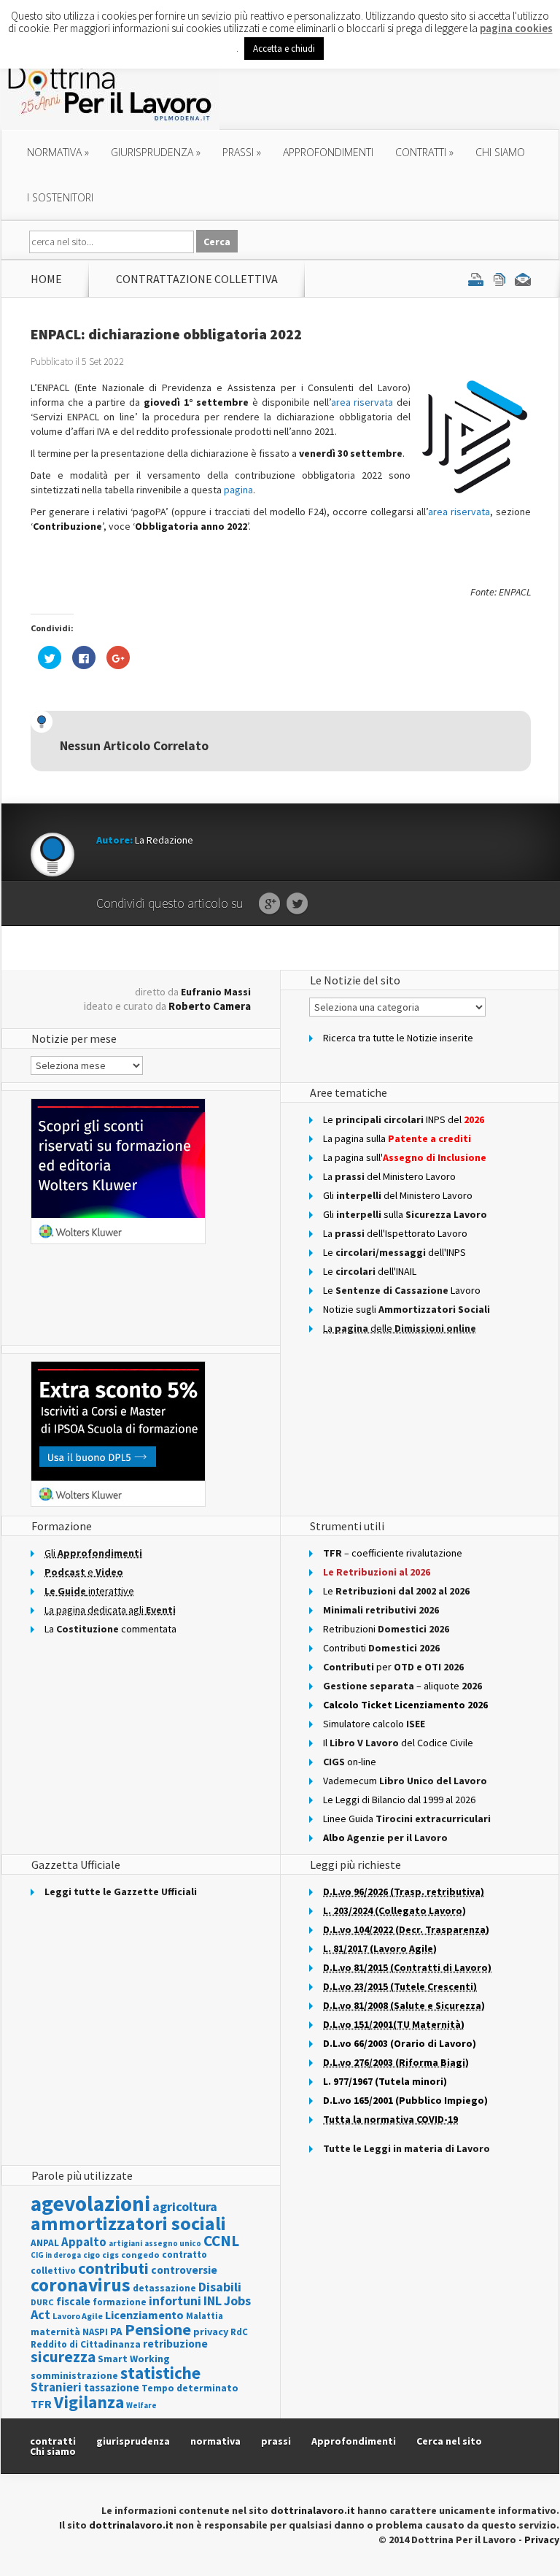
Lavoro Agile (78, 2316)
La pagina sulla (397, 1138)
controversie (184, 2270)
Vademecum (405, 1781)
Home (46, 279)
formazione (120, 2302)
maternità (55, 2332)
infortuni (175, 2301)
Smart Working (134, 2359)
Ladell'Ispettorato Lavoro (395, 1233)
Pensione (158, 2329)
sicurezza (63, 2357)
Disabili (220, 2287)
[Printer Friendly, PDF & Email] (499, 279)
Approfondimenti (354, 2441)
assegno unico (173, 2243)
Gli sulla (405, 1214)
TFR (41, 2404)
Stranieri (56, 2387)
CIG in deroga (56, 2255)
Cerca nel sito (449, 2441)
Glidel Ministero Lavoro (398, 1195)
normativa (58, 152)
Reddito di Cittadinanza (86, 2344)
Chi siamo (500, 152)
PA (116, 2331)
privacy (211, 2332)
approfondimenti (328, 152)
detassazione (164, 2288)
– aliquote (402, 1686)
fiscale (73, 2301)
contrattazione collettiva (197, 279)
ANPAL (45, 2243)
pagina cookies (516, 28)
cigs (110, 2255)
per (393, 1667)
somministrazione (74, 2375)
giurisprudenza (156, 152)
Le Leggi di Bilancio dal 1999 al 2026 (399, 1800)
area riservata (362, 402)
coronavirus (81, 2285)
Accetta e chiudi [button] (284, 49)
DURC (42, 2302)
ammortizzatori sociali (128, 2223)
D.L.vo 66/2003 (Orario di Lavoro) (400, 2043)
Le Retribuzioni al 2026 (377, 1572)
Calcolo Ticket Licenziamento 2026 (405, 1705)
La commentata (110, 1629)
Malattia (205, 2316)
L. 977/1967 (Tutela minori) (385, 2081)
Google (269, 904)
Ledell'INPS (394, 1252)
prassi (242, 152)
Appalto (84, 2242)
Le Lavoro (402, 1290)
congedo (140, 2255)
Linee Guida (407, 1819)
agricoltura (185, 2206)
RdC (239, 2332)
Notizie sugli (407, 1309)
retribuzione (175, 2344)
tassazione (112, 2387)
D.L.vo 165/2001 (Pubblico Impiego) (405, 2100)
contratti (424, 152)
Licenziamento (144, 2315)
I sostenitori (60, 197)
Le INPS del (404, 1119)
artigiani (125, 2243)
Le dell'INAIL (370, 1271)
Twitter (297, 904)
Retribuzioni (386, 1629)
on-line (350, 1762)
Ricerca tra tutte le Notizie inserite (398, 1038)
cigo (92, 2255)
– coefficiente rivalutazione (393, 1553)
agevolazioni (90, 2203)
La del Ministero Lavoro (389, 1176)
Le (396, 1591)
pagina (238, 490)
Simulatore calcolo (374, 1724)
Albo (385, 1837)
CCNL (221, 2241)
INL (213, 2301)
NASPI (95, 2332)
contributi (113, 2268)
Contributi (381, 1648)
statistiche (160, 2373)
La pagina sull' (405, 1157)
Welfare (141, 2405)
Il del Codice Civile (398, 1743)
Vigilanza (89, 2402)
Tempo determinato (190, 2388)
